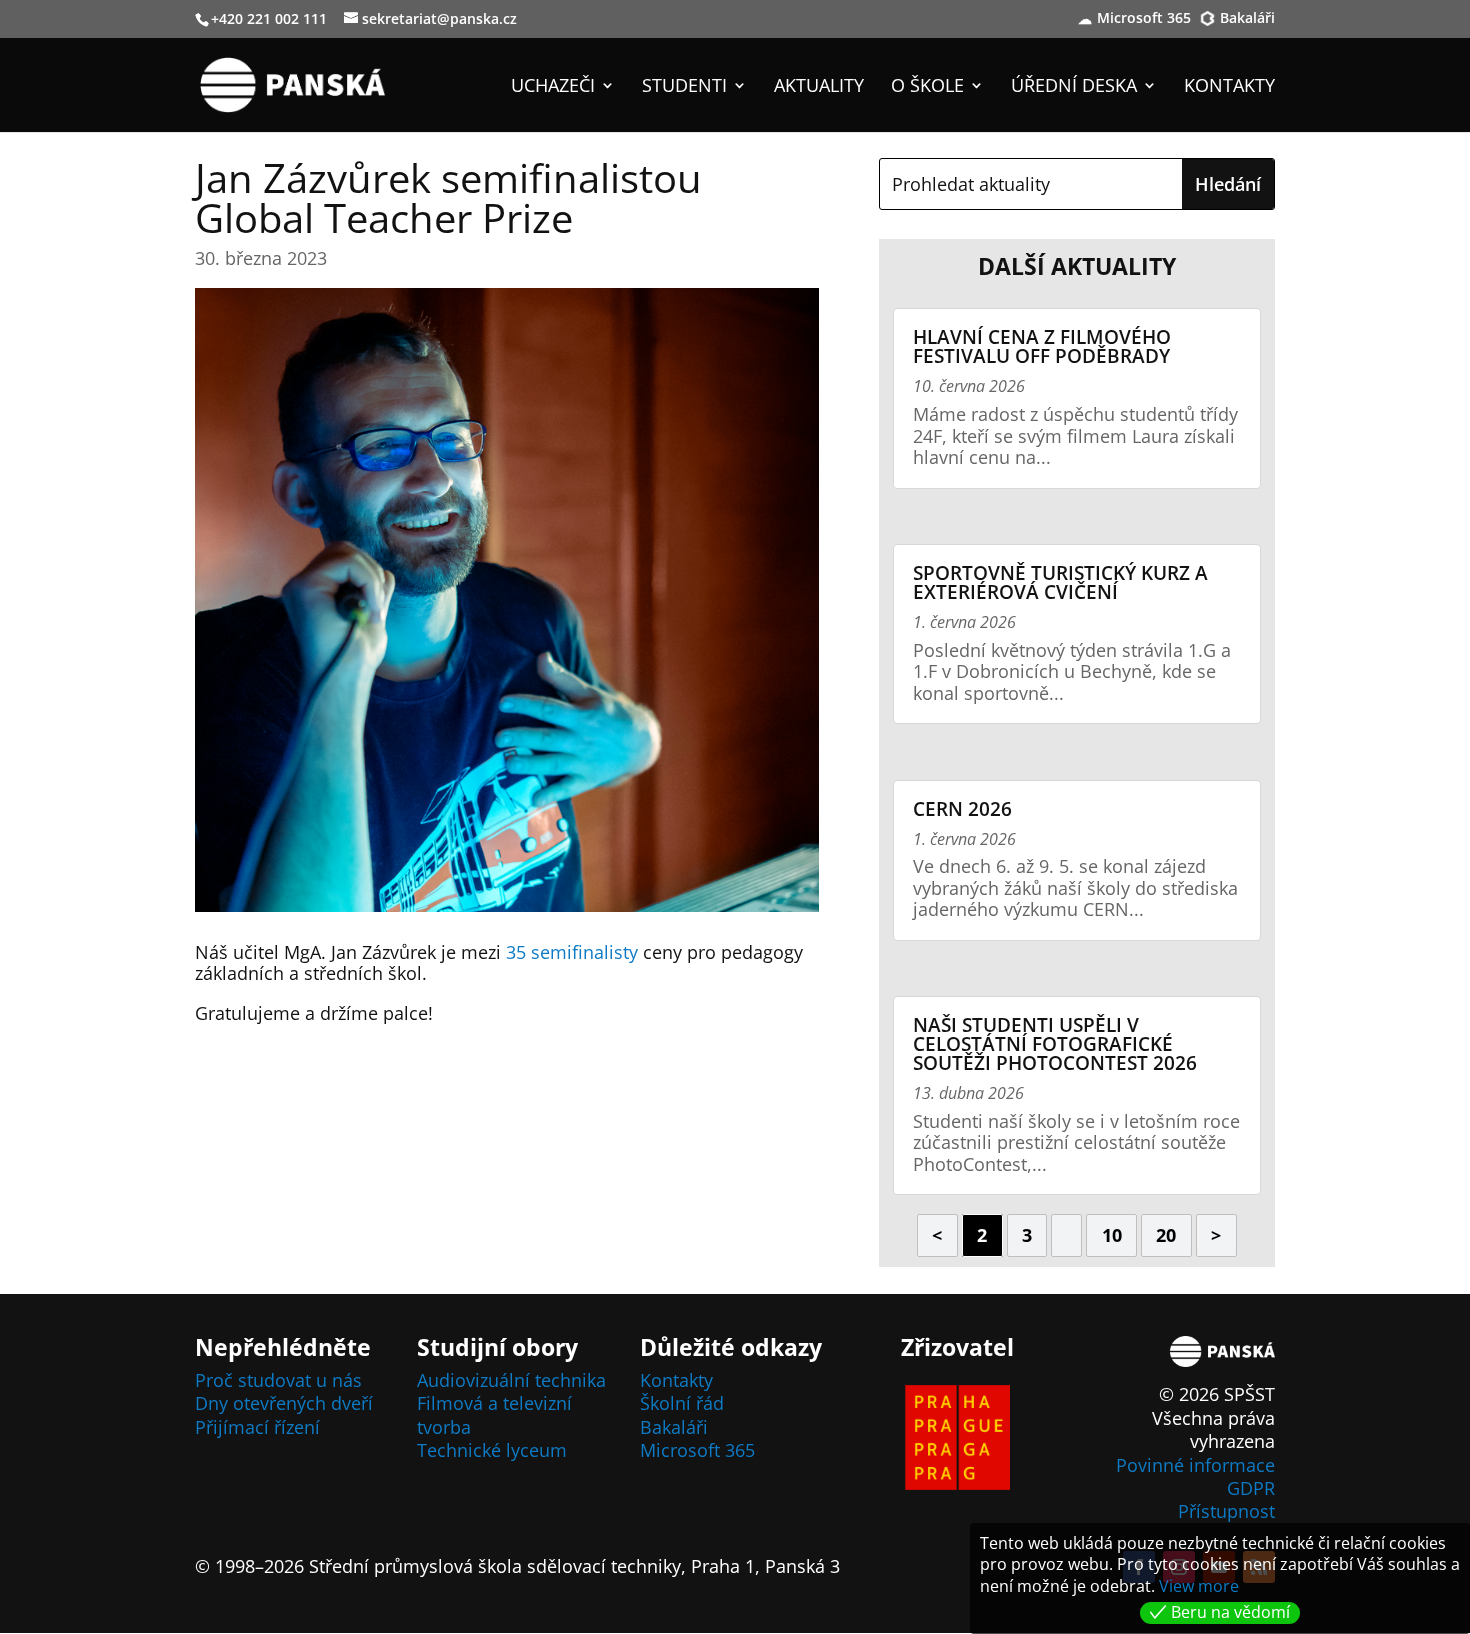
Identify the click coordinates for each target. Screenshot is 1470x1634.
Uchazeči (553, 87)
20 (1166, 1235)
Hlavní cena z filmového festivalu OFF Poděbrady (1042, 346)
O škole (927, 87)
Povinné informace (1195, 1465)
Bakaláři (1247, 19)
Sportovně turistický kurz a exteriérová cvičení (1060, 582)
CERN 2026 (962, 809)
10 (1112, 1235)
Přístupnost (1226, 1511)
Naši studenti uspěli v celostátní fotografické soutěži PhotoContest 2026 (1055, 1044)
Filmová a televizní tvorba (494, 1414)
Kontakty (1229, 87)
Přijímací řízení (257, 1427)
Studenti (684, 87)
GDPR (1251, 1488)
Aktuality (819, 87)
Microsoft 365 (1144, 19)
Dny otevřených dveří (284, 1403)
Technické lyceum (492, 1450)
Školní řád (682, 1403)
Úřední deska (1074, 87)
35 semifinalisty (572, 952)
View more (1199, 1586)
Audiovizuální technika (511, 1380)
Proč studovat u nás (278, 1380)
